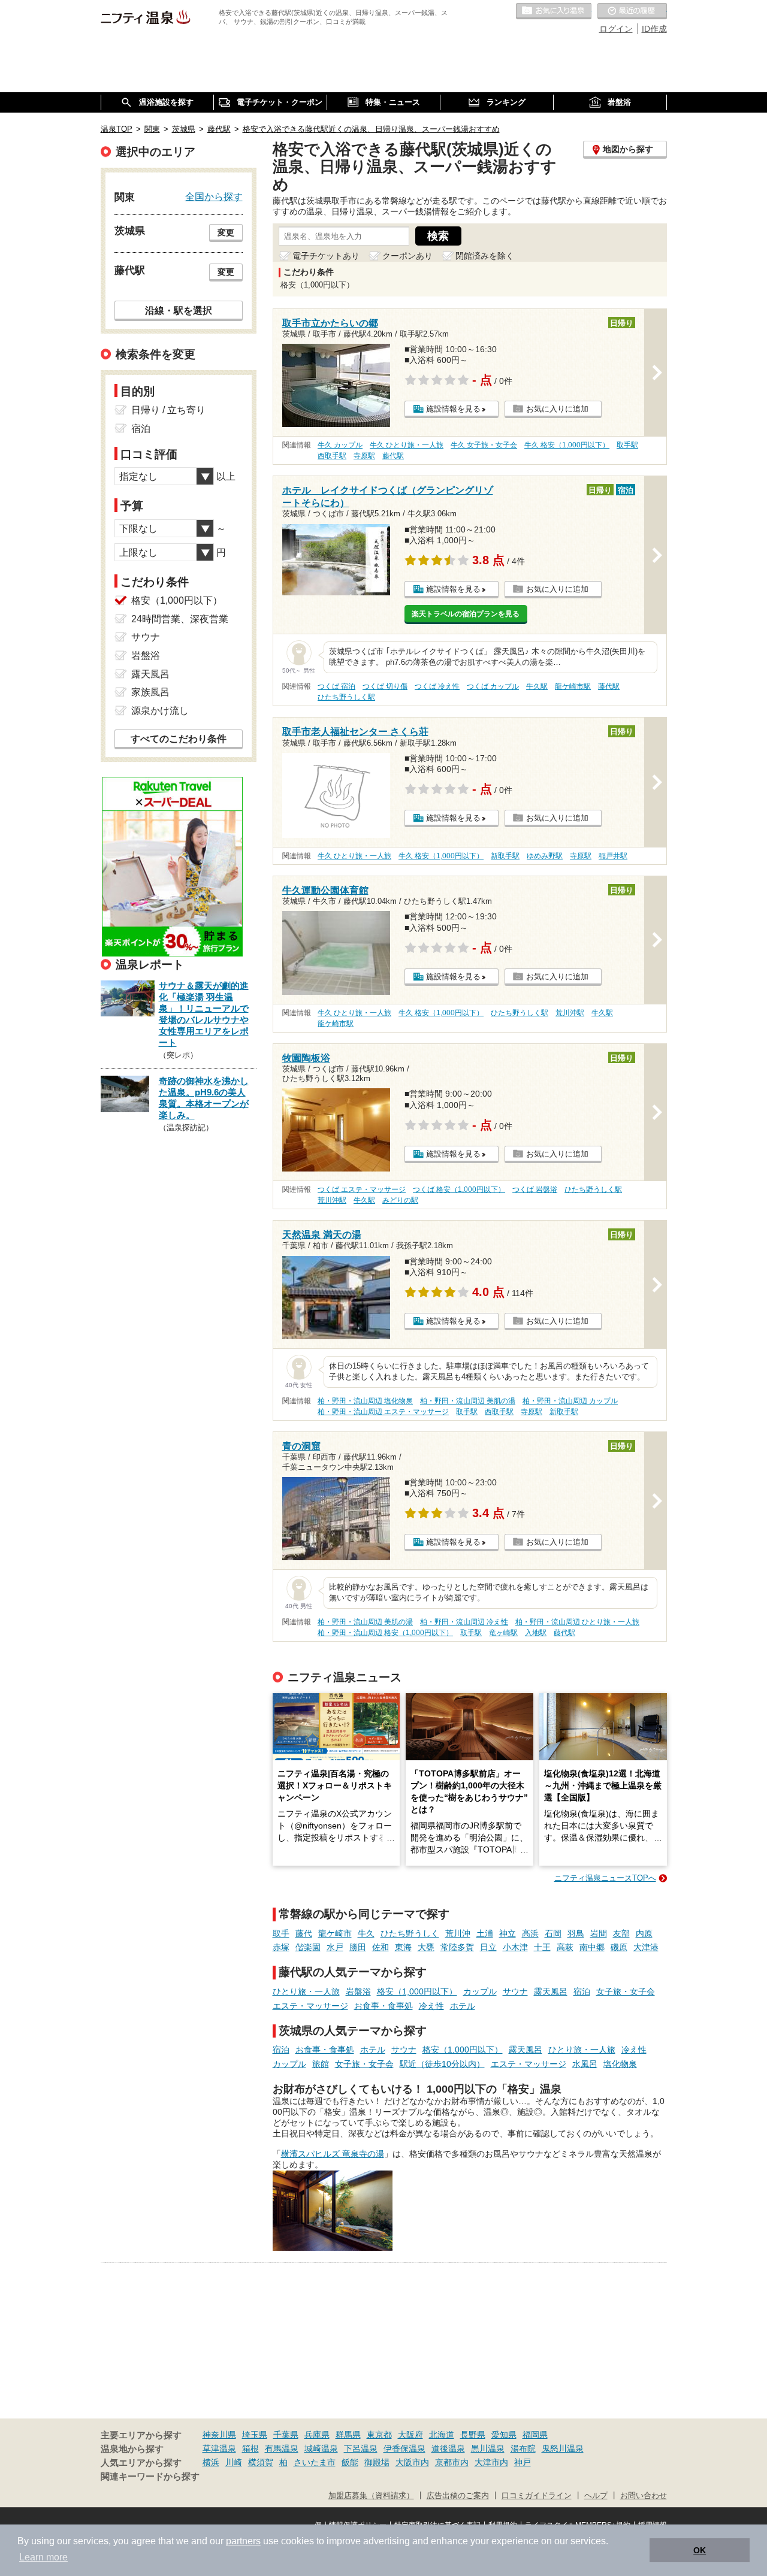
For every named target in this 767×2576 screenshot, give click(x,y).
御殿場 (377, 2462)
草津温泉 (219, 2448)
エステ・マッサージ (310, 2006)
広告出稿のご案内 (458, 2496)
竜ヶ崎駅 (503, 1633)
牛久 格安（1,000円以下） (567, 445)
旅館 (321, 2064)
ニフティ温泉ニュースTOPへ (605, 1878)
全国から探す (214, 196)
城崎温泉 (321, 2448)
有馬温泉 (282, 2448)
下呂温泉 (361, 2448)
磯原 (619, 1947)
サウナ (515, 1991)
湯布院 (523, 2448)
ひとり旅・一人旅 (306, 1991)
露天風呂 (551, 1991)
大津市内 (491, 2462)
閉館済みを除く (485, 256)
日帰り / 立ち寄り (168, 410)
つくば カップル (493, 686)
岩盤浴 (358, 1991)
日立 (488, 1947)
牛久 (366, 1933)
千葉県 (286, 2435)
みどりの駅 (400, 1200)
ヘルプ (596, 2496)
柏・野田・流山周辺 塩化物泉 (365, 1401)
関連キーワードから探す (150, 2477)
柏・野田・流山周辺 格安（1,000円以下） (385, 1633)
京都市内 (452, 2462)
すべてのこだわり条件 (179, 739)
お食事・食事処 (383, 2006)
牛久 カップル (340, 445)
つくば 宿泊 (336, 686)
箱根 (250, 2448)
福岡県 (535, 2435)
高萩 (565, 1947)
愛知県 (504, 2435)
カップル (480, 1991)
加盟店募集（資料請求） (371, 2496)
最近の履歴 (632, 11)
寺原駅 (364, 456)
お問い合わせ (644, 2496)
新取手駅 (505, 856)
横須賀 (261, 2462)
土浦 (485, 1933)
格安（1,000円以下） (417, 1991)
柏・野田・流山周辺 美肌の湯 (468, 1401)
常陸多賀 (457, 1947)
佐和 (381, 1947)
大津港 (646, 1947)
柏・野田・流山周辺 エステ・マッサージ (383, 1412)
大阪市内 (412, 2462)
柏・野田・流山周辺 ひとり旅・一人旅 (577, 1622)
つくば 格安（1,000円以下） (459, 1189)
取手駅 (627, 445)
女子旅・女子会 (626, 1991)
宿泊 (582, 1991)
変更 (226, 232)
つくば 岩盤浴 (535, 1189)
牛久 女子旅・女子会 (484, 445)
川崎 (234, 2462)
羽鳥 (576, 1933)
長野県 (473, 2435)
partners (243, 2541)
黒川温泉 (488, 2448)
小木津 (515, 1947)
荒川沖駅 (570, 1013)
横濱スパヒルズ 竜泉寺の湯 (333, 2154)
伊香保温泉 (404, 2448)
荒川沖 (458, 1933)
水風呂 (585, 2064)
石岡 (553, 1933)
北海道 (442, 2435)
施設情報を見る (453, 409)
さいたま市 (315, 2462)
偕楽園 (308, 1947)
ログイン (616, 29)
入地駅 (536, 1633)
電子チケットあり (326, 256)
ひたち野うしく (410, 1933)
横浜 (211, 2462)
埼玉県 (255, 2435)
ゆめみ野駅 (545, 856)
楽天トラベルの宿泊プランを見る (466, 614)
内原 (644, 1933)
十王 (542, 1947)
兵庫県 (317, 2435)
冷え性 (431, 2006)
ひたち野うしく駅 (346, 697)
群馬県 (348, 2435)
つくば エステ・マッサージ (362, 1189)
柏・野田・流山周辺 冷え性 (464, 1622)
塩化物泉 (620, 2064)
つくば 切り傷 (385, 686)
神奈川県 (219, 2435)
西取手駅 (332, 456)
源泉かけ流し (160, 711)
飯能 (350, 2462)
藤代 (304, 1933)
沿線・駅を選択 (179, 310)
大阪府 (410, 2435)
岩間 (599, 1933)
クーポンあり (407, 256)
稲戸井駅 (613, 856)
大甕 (426, 1947)
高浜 (530, 1933)
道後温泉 (448, 2448)
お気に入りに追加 (557, 409)
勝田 (358, 1947)
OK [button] (700, 2550)
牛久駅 (537, 686)
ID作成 (654, 29)
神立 (508, 1933)
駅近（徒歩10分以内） (442, 2064)
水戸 (335, 1947)
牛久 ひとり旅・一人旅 (407, 445)
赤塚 (281, 1947)
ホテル (463, 2006)
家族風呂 (150, 692)
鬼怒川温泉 (563, 2448)
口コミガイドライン (537, 2496)
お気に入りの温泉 (554, 11)
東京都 (379, 2435)
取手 (281, 1933)
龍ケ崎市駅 (573, 686)
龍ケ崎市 (335, 1933)
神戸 (523, 2462)
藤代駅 (393, 456)
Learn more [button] (43, 2557)
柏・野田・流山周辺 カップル (570, 1401)
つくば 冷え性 (437, 686)
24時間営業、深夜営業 (180, 619)
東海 (403, 1947)
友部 (621, 1933)
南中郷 (592, 1947)
